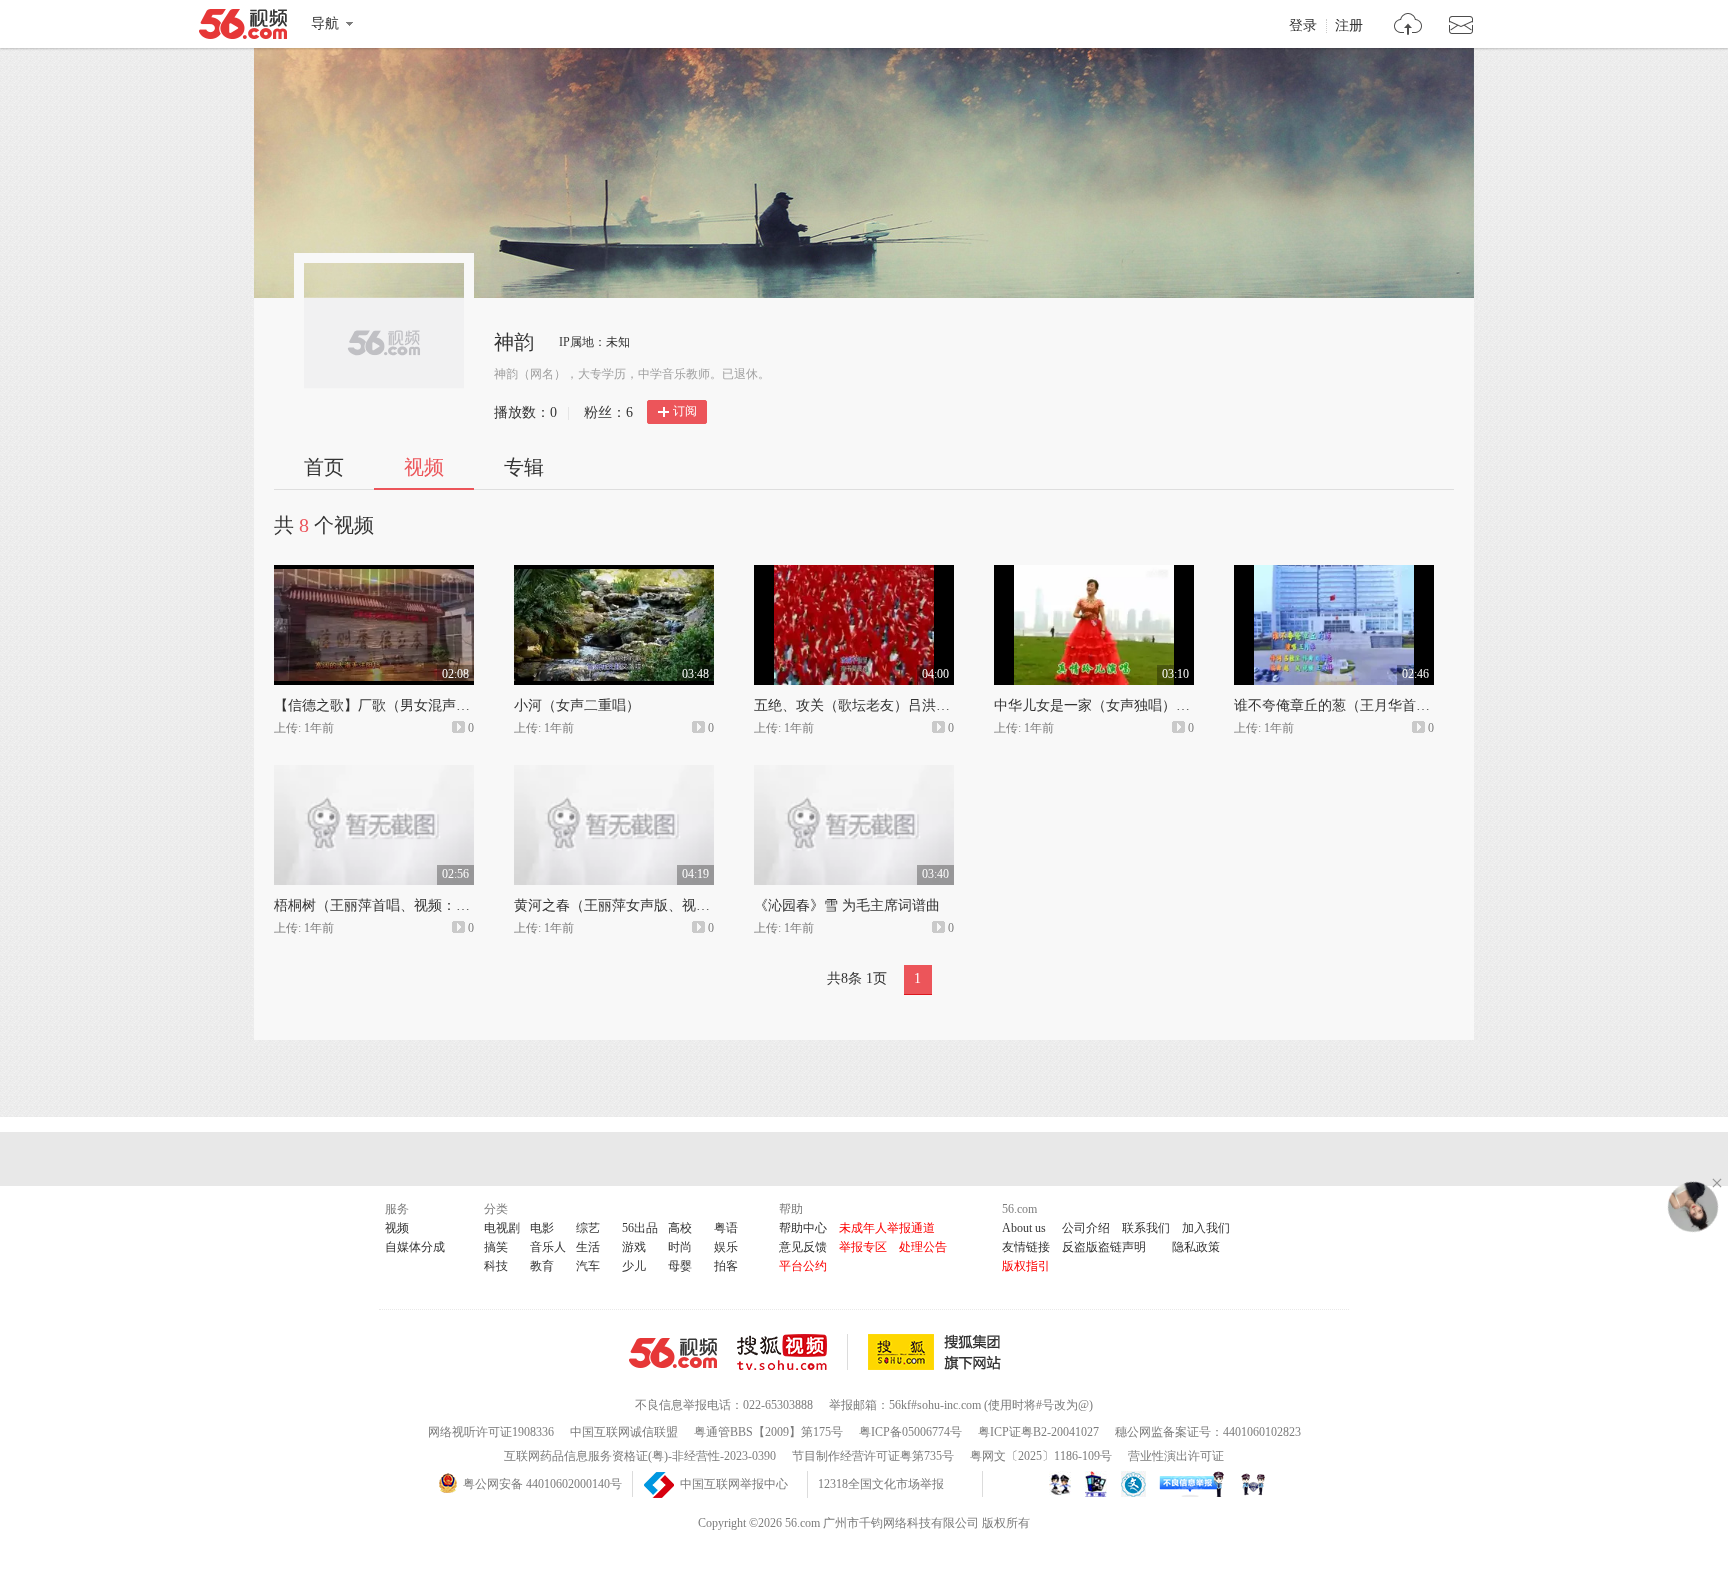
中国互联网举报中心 (734, 1484)
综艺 (588, 1228)
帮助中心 (803, 1228)
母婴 (680, 1266)
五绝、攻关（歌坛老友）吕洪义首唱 (866, 705)
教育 (542, 1266)
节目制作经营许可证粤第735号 (873, 1456)
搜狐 (938, 1352)
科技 (496, 1266)
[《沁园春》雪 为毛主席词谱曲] (854, 774)
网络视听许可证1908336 (491, 1432)
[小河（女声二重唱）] (614, 574)
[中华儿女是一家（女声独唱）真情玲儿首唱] (1094, 574)
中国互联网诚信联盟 (624, 1432)
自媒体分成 (415, 1247)
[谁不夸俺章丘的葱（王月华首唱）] (1334, 574)
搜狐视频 (792, 1352)
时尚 (680, 1247)
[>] (1408, 26)
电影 (542, 1228)
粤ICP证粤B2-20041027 (1038, 1432)
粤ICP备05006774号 (910, 1432)
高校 (680, 1228)
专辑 (524, 467)
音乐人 (548, 1247)
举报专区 (863, 1247)
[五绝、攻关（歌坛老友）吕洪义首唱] (854, 574)
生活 (588, 1247)
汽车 (588, 1266)
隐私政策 (1196, 1247)
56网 (673, 1353)
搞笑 (496, 1247)
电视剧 (502, 1228)
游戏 (634, 1247)
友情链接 (1026, 1247)
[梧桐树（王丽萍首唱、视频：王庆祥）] (374, 774)
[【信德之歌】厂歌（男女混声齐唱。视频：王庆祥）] (374, 574)
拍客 (726, 1266)
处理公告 (923, 1247)
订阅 (685, 411)
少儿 (634, 1266)
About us (1024, 1228)
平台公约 (803, 1266)
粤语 (726, 1228)
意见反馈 (803, 1247)
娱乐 (726, 1247)
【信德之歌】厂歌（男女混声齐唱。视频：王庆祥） (435, 705)
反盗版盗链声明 (1104, 1247)
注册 (1349, 26)
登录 (1303, 26)
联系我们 (1146, 1228)
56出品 (640, 1228)
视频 (424, 467)
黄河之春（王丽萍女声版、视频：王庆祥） (647, 905)
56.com (243, 28)
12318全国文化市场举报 (881, 1484)
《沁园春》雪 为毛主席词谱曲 (847, 905)
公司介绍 (1086, 1228)
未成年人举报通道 (887, 1228)
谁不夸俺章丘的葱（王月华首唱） (1339, 705)
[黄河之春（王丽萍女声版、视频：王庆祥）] (614, 774)
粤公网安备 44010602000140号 (542, 1484)
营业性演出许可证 (1176, 1456)
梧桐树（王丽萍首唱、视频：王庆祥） (393, 905)
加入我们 (1206, 1228)
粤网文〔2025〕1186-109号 (1041, 1456)
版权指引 (1026, 1266)
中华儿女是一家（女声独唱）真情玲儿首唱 (1127, 705)
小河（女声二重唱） (577, 705)
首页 (324, 467)
